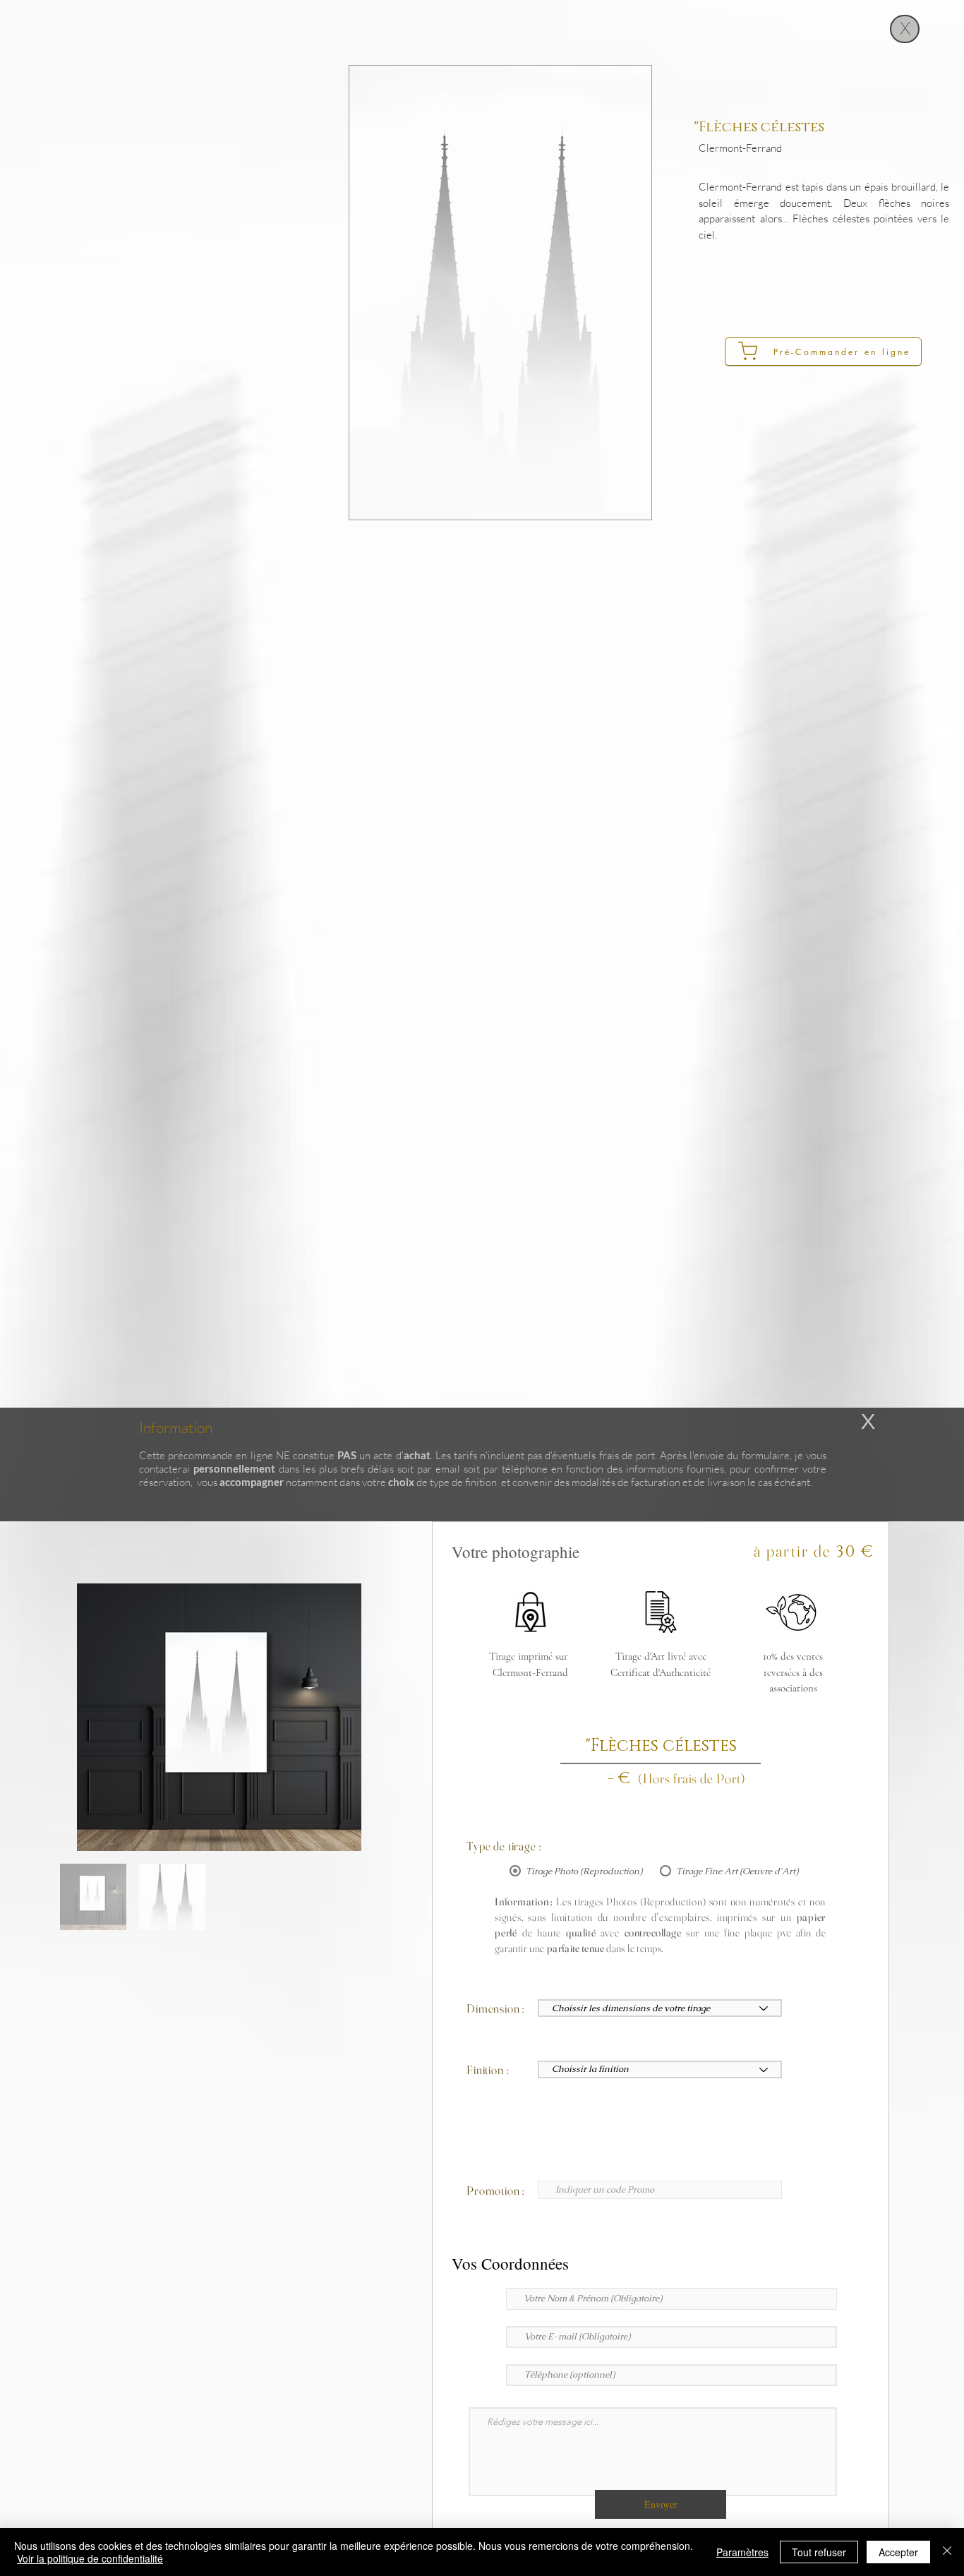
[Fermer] (947, 2552)
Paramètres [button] (742, 2552)
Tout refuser (819, 2552)
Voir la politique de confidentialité (90, 2558)
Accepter (898, 2552)
